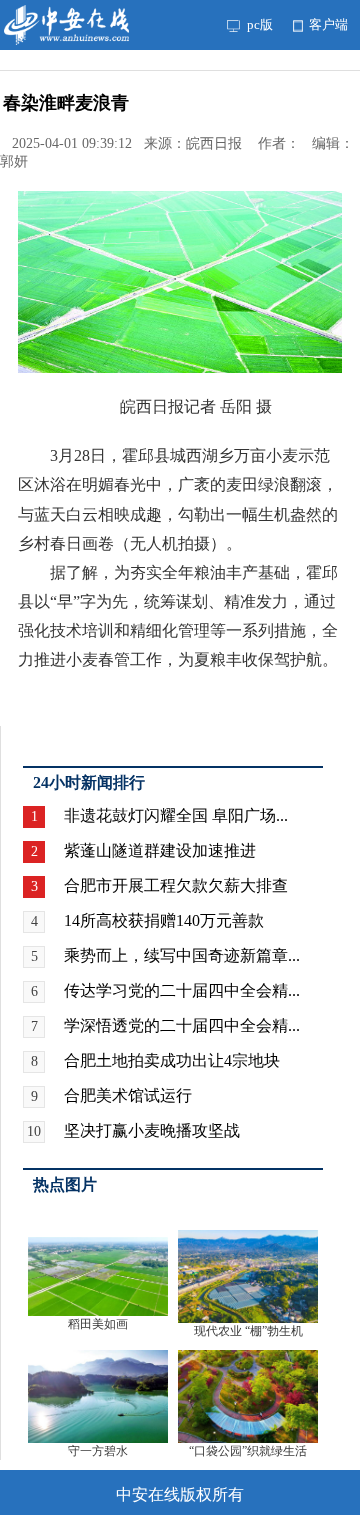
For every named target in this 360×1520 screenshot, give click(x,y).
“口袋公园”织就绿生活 (248, 1451)
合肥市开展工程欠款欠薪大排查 (176, 885)
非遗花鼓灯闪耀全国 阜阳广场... (176, 815)
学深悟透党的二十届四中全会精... (182, 1025)
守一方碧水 (98, 1451)
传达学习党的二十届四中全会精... (182, 990)
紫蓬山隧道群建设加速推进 (160, 850)
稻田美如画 (98, 1324)
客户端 (327, 24)
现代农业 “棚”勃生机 (248, 1331)
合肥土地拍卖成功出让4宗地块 (172, 1060)
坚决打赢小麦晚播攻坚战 (152, 1130)
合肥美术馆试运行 (128, 1095)
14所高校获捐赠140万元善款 (164, 920)
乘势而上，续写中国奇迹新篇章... (182, 955)
